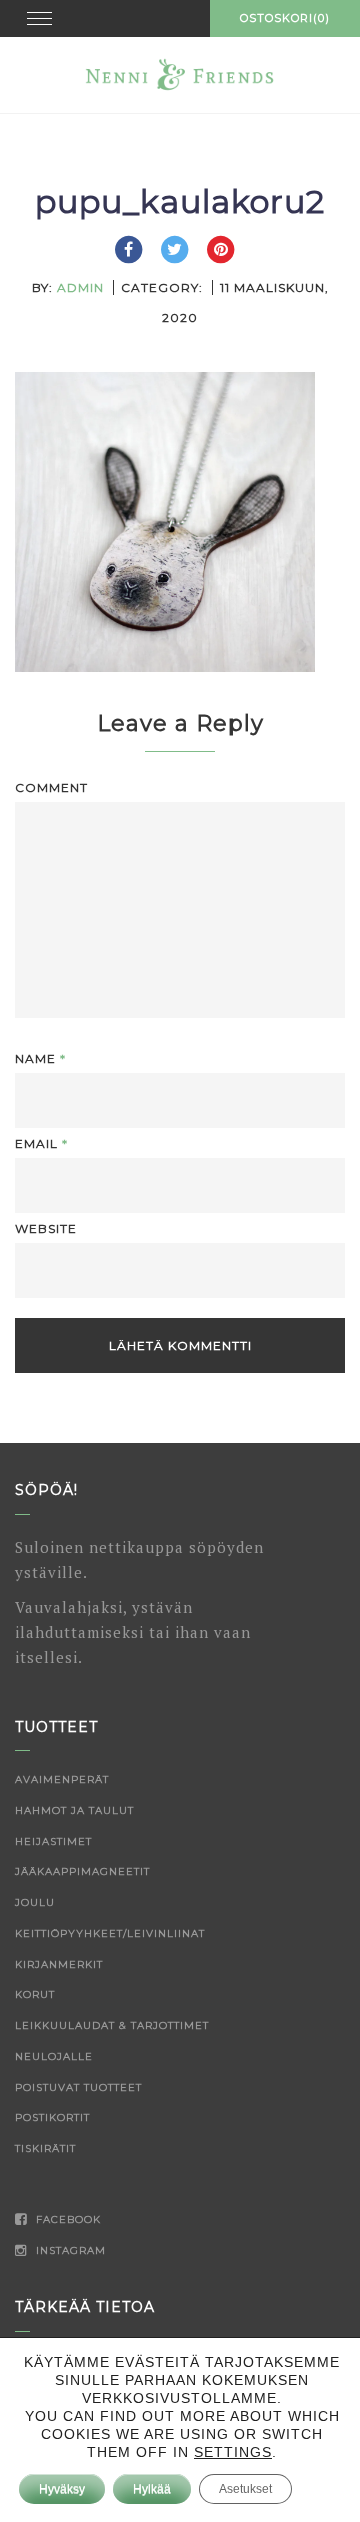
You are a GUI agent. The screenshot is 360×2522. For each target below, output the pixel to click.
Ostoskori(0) (285, 18)
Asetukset (245, 2489)
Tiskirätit (45, 2148)
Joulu (35, 1902)
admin (80, 287)
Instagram (69, 2250)
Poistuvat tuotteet (78, 2087)
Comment (51, 787)
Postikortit (52, 2117)
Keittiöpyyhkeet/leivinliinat (110, 1933)
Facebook (66, 2219)
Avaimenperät (62, 1779)
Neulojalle (54, 2056)
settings (233, 2452)
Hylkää (152, 2489)
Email (41, 1143)
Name (40, 1058)
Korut (35, 1994)
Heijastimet (53, 1841)
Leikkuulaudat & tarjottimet (112, 2025)
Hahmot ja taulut (74, 1810)
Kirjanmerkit (59, 1964)
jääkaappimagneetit (82, 1871)
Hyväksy (62, 2489)
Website (46, 1228)
